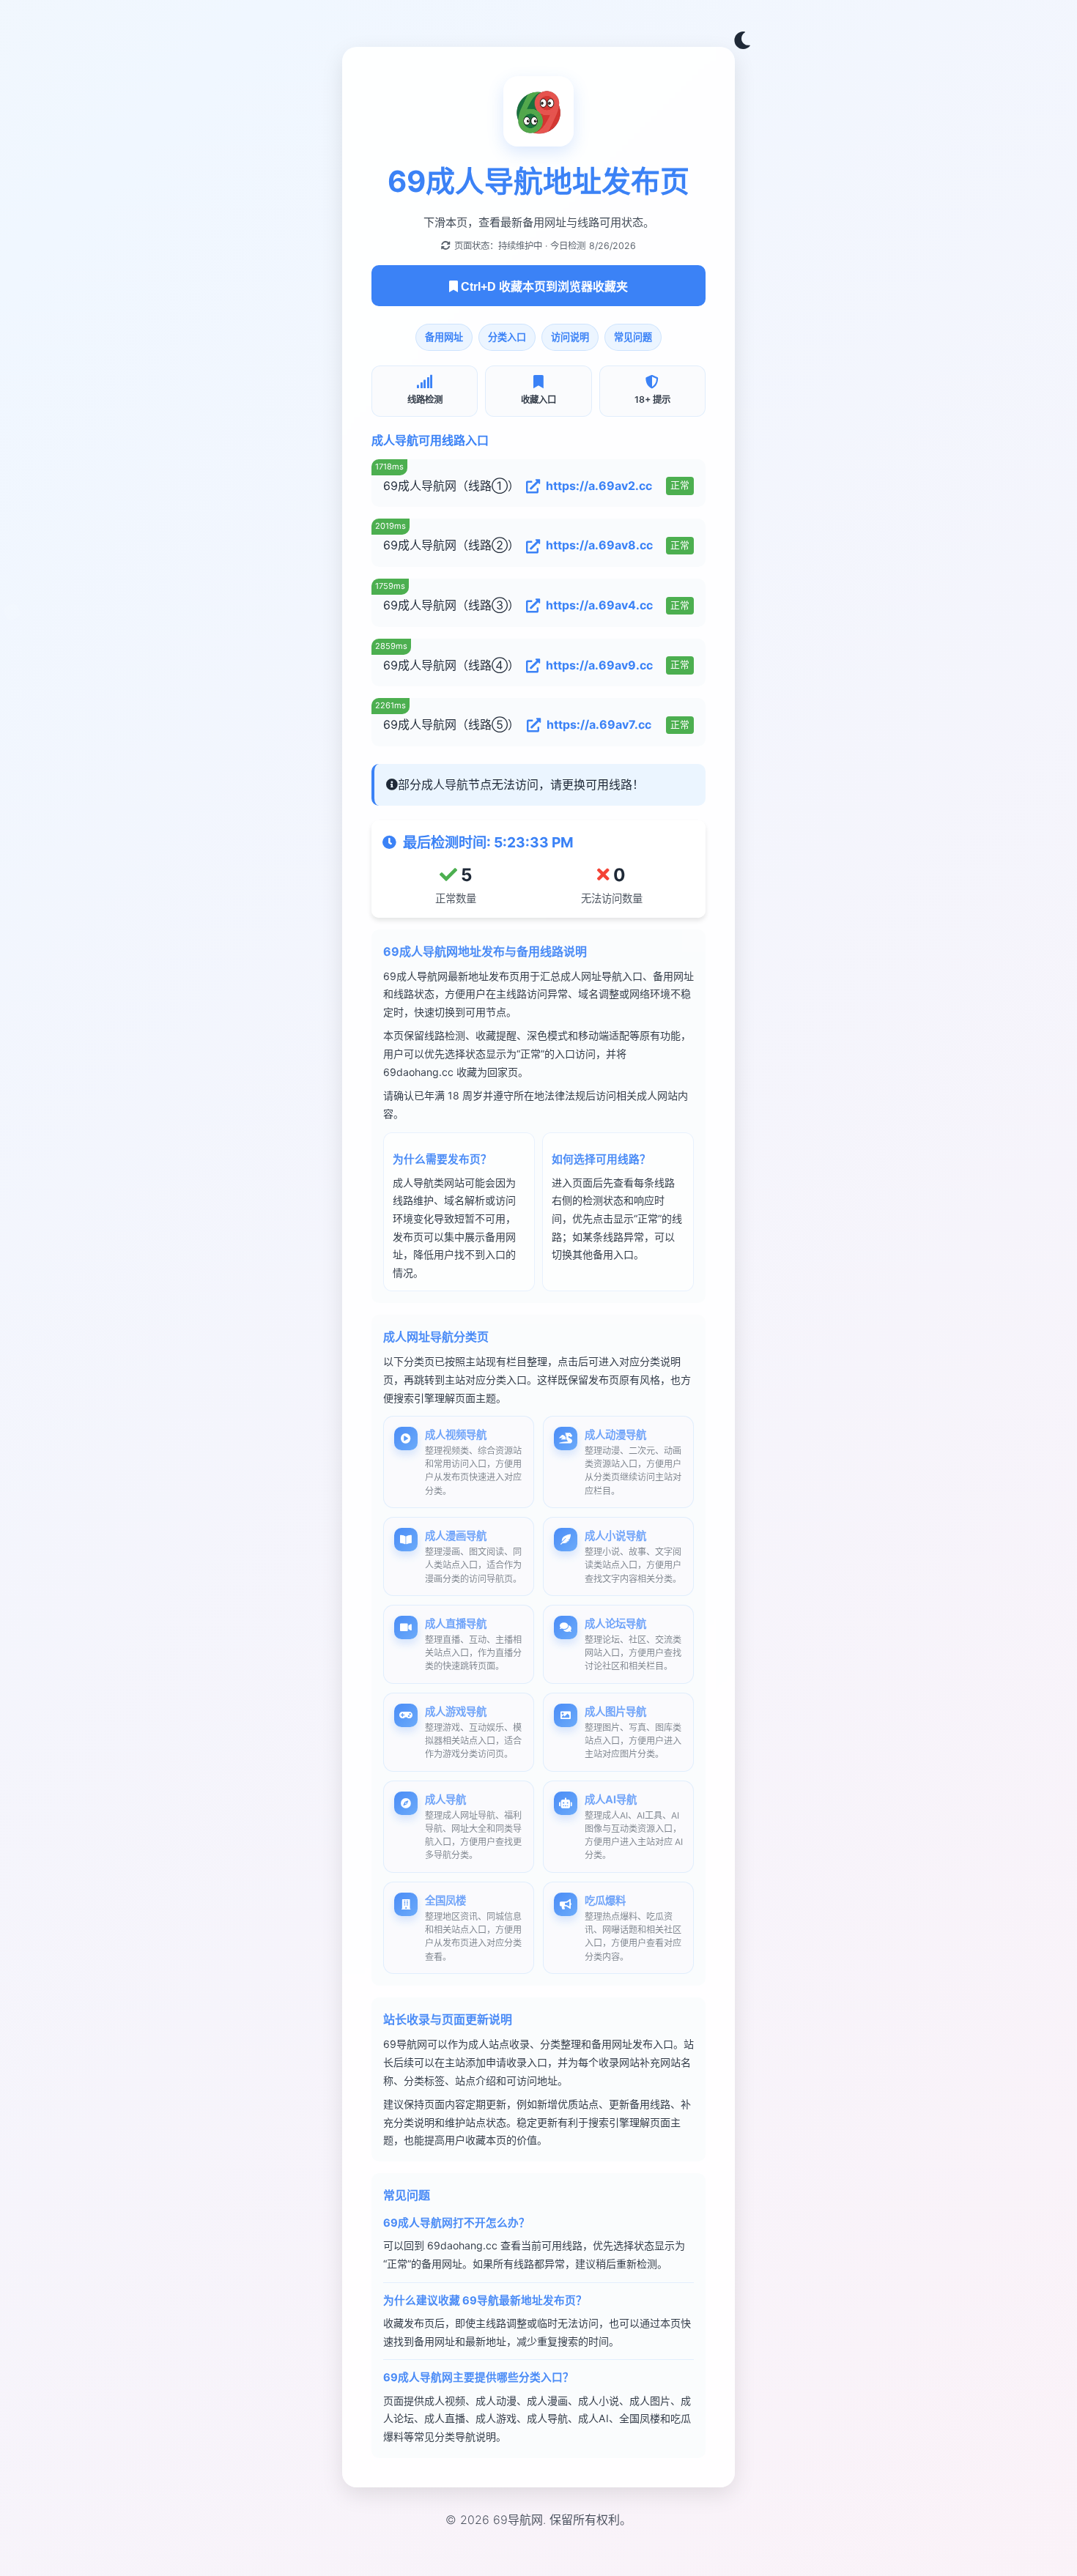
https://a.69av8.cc (599, 545)
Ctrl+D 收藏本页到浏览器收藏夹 (543, 287)
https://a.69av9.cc (599, 665)
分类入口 (507, 337)
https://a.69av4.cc (599, 605)
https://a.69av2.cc (599, 486)
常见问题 (633, 337)
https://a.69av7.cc (599, 724)
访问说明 (570, 337)
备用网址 (444, 337)
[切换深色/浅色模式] (742, 41)
